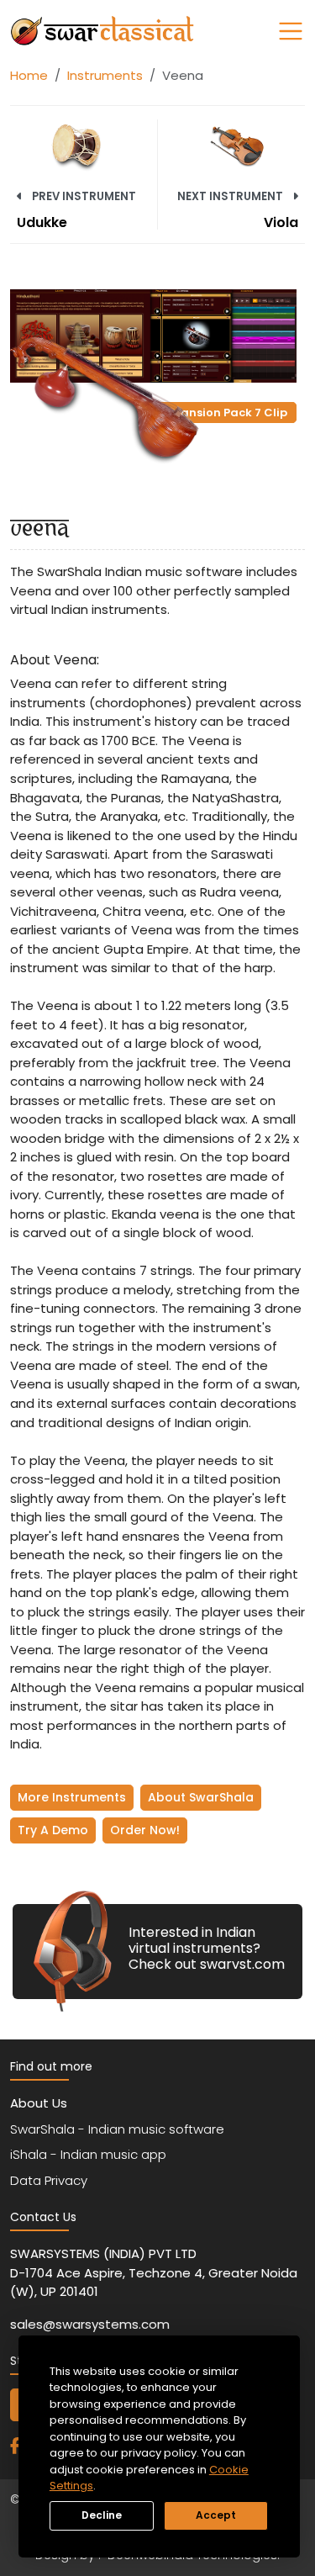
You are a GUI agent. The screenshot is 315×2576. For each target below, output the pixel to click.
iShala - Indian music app (88, 2154)
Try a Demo (53, 1830)
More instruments (72, 1797)
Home (29, 75)
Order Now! (145, 1830)
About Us (39, 2103)
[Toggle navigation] (291, 31)
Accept (216, 2515)
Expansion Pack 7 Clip (223, 413)
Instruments (105, 75)
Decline (102, 2515)
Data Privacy (49, 2180)
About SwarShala (201, 1797)
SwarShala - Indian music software (117, 2129)
